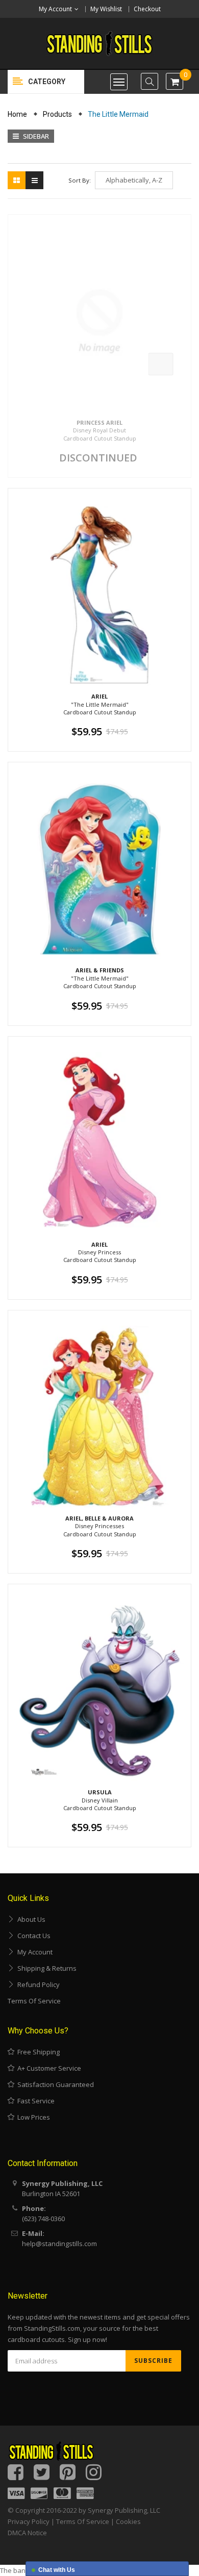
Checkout (147, 9)
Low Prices (32, 2117)
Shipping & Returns (45, 1968)
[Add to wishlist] (182, 386)
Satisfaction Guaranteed (54, 2084)
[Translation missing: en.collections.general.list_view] (34, 180)
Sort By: (80, 180)
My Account (33, 1952)
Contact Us (32, 1936)
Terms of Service (34, 2001)
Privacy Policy (29, 2521)
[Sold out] (161, 364)
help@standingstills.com (59, 2244)
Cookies (128, 2521)
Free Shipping (37, 2052)
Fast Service (34, 2101)
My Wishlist (106, 9)
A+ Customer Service (48, 2068)
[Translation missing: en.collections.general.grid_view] (17, 180)
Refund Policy (37, 1985)
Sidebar (35, 136)
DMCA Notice (27, 2533)
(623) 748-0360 (43, 2219)
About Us (30, 1919)
